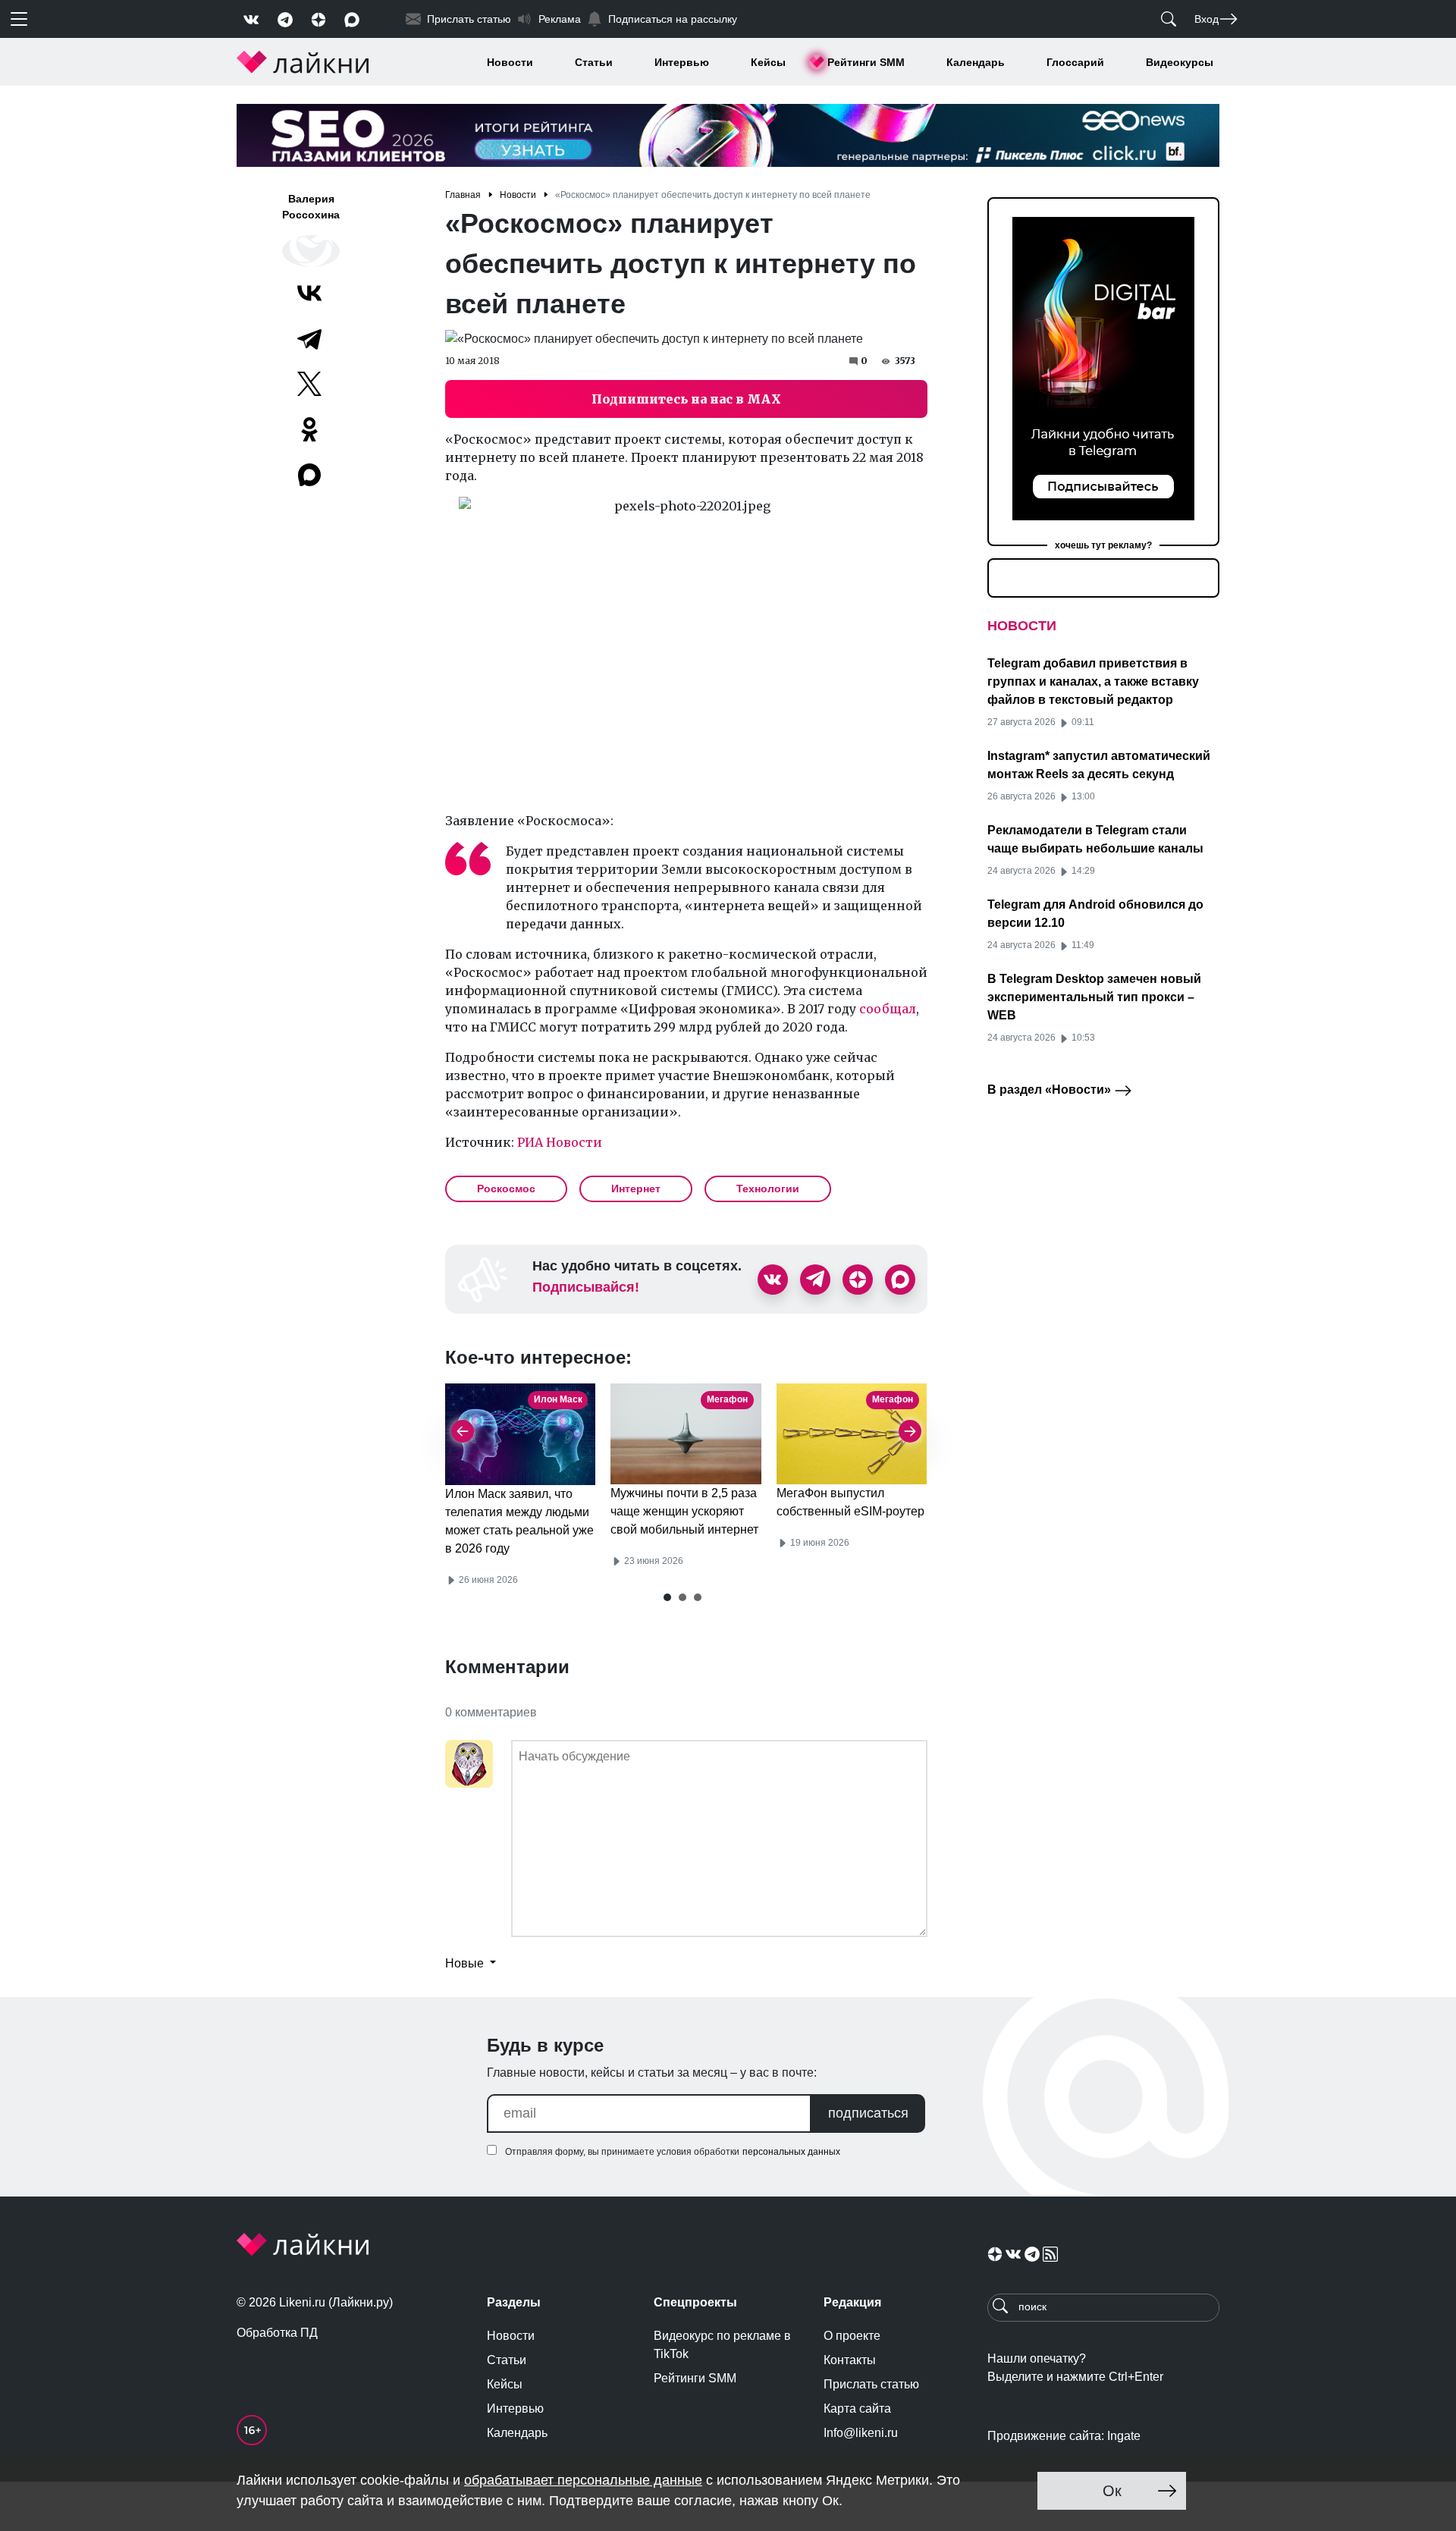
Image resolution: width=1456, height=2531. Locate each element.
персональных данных (791, 2152)
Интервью (682, 62)
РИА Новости (560, 1142)
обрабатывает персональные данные (583, 2480)
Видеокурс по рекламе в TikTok (722, 2345)
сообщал (888, 1009)
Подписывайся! (586, 1287)
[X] (309, 384)
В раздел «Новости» (1051, 1090)
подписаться (868, 2113)
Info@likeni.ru (861, 2433)
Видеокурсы (1180, 62)
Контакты (850, 2360)
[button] (667, 1597)
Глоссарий (1075, 62)
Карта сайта (857, 2409)
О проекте (852, 2336)
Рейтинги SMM (866, 62)
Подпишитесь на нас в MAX (686, 399)
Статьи (594, 62)
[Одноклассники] (309, 429)
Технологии (768, 1189)
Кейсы (768, 62)
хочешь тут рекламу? (1103, 545)
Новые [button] (466, 1963)
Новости (510, 62)
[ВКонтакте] (309, 293)
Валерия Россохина (311, 207)
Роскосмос (506, 1189)
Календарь (976, 62)
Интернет (636, 1189)
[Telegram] (309, 338)
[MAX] (311, 475)
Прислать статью (871, 2384)
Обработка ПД (277, 2333)
